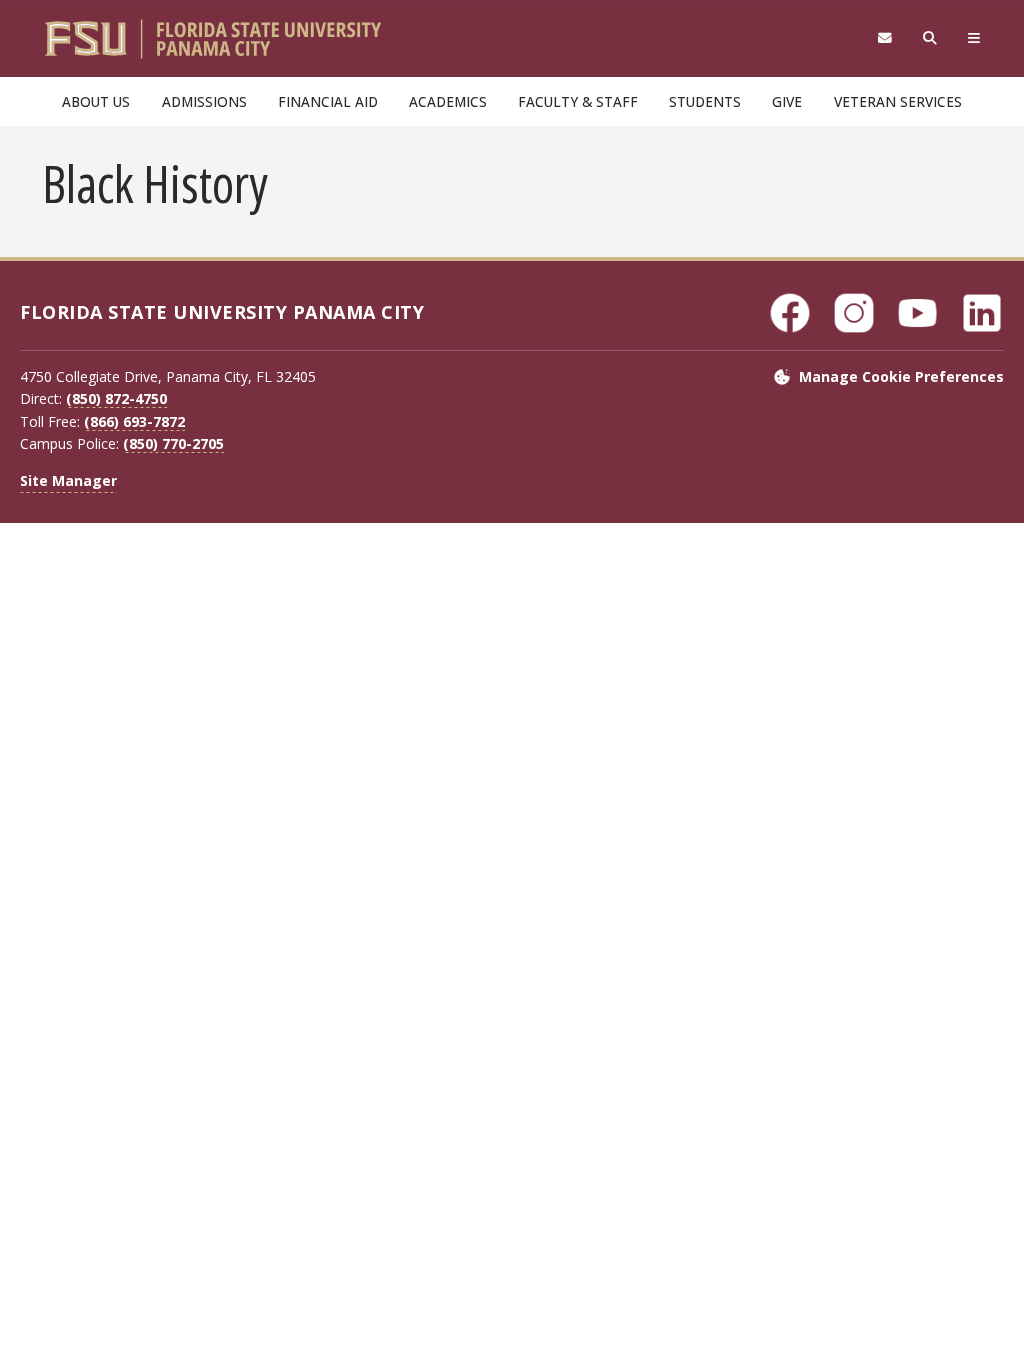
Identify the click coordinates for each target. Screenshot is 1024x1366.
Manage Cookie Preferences (901, 376)
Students (705, 101)
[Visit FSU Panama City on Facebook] (790, 313)
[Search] (930, 38)
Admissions (204, 101)
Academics (448, 101)
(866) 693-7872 (134, 421)
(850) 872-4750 (116, 398)
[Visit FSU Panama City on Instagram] (854, 313)
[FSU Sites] (974, 38)
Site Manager (68, 480)
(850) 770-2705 (173, 443)
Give (787, 101)
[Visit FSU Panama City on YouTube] (918, 313)
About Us (96, 101)
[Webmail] (884, 38)
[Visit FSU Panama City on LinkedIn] (982, 313)
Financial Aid (328, 101)
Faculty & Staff (578, 101)
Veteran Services (898, 101)
